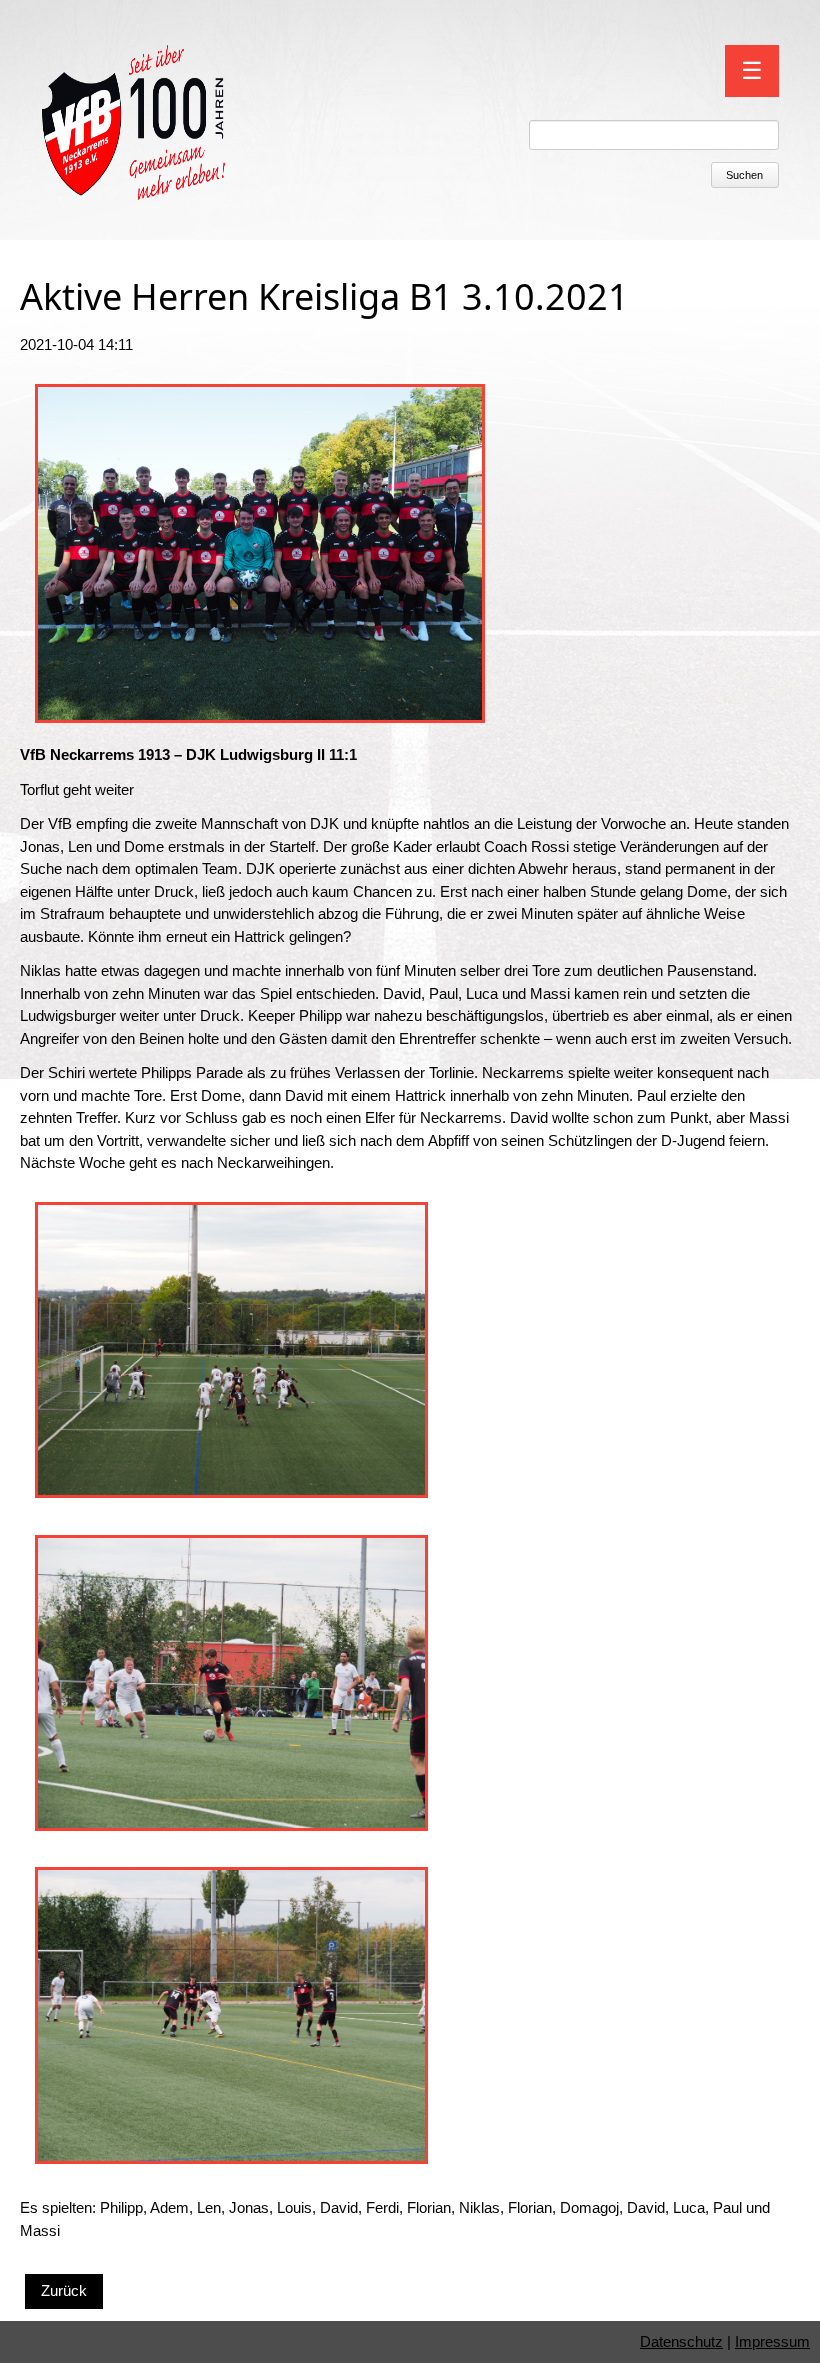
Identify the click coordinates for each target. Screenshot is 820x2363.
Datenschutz (681, 2341)
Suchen (744, 175)
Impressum (772, 2341)
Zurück (64, 2290)
